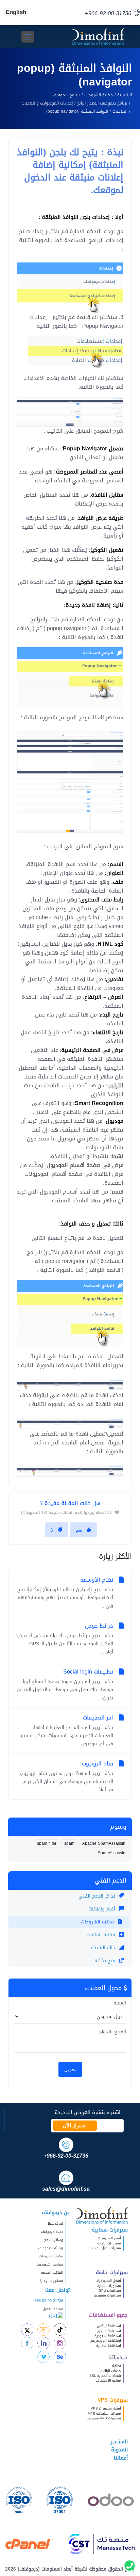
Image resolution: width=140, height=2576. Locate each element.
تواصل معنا (58, 2290)
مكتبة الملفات (102, 1935)
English (16, 12)
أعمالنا (121, 2458)
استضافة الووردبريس (105, 2341)
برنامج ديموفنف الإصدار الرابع (102, 103)
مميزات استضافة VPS (104, 2413)
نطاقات (116, 2366)
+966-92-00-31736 (48, 2301)
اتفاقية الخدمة (49, 2273)
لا (52, 1530)
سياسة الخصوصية (50, 2264)
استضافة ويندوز (109, 2331)
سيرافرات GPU (110, 2291)
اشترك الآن (75, 2126)
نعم (79, 1530)
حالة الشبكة (104, 1948)
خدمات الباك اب (110, 2371)
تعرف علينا (56, 2223)
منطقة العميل (53, 2309)
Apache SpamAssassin (104, 1843)
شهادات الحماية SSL (105, 2376)
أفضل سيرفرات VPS (106, 2408)
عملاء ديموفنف (52, 2232)
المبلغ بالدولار (112, 2032)
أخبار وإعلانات (103, 1909)
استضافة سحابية (109, 2346)
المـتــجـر (119, 2442)
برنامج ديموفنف (66, 95)
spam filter (47, 1843)
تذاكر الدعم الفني (98, 1896)
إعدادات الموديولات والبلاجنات (47, 103)
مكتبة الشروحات (99, 95)
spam (69, 1843)
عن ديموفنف (56, 2212)
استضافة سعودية (108, 2336)
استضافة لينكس (109, 2326)
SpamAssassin (112, 1853)
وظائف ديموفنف (51, 2248)
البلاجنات (120, 111)
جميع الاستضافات (108, 2315)
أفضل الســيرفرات (108, 2281)
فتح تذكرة (106, 1961)
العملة (120, 2003)
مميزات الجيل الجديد (106, 2248)
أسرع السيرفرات (109, 2238)
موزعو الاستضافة (108, 2380)
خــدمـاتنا (118, 2357)
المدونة (119, 2450)
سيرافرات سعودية (107, 2295)
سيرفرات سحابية (110, 2230)
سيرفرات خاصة (112, 2272)
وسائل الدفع (54, 2240)
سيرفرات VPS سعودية (104, 2418)
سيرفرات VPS (113, 2400)
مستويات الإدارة (109, 2243)
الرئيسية (125, 95)
